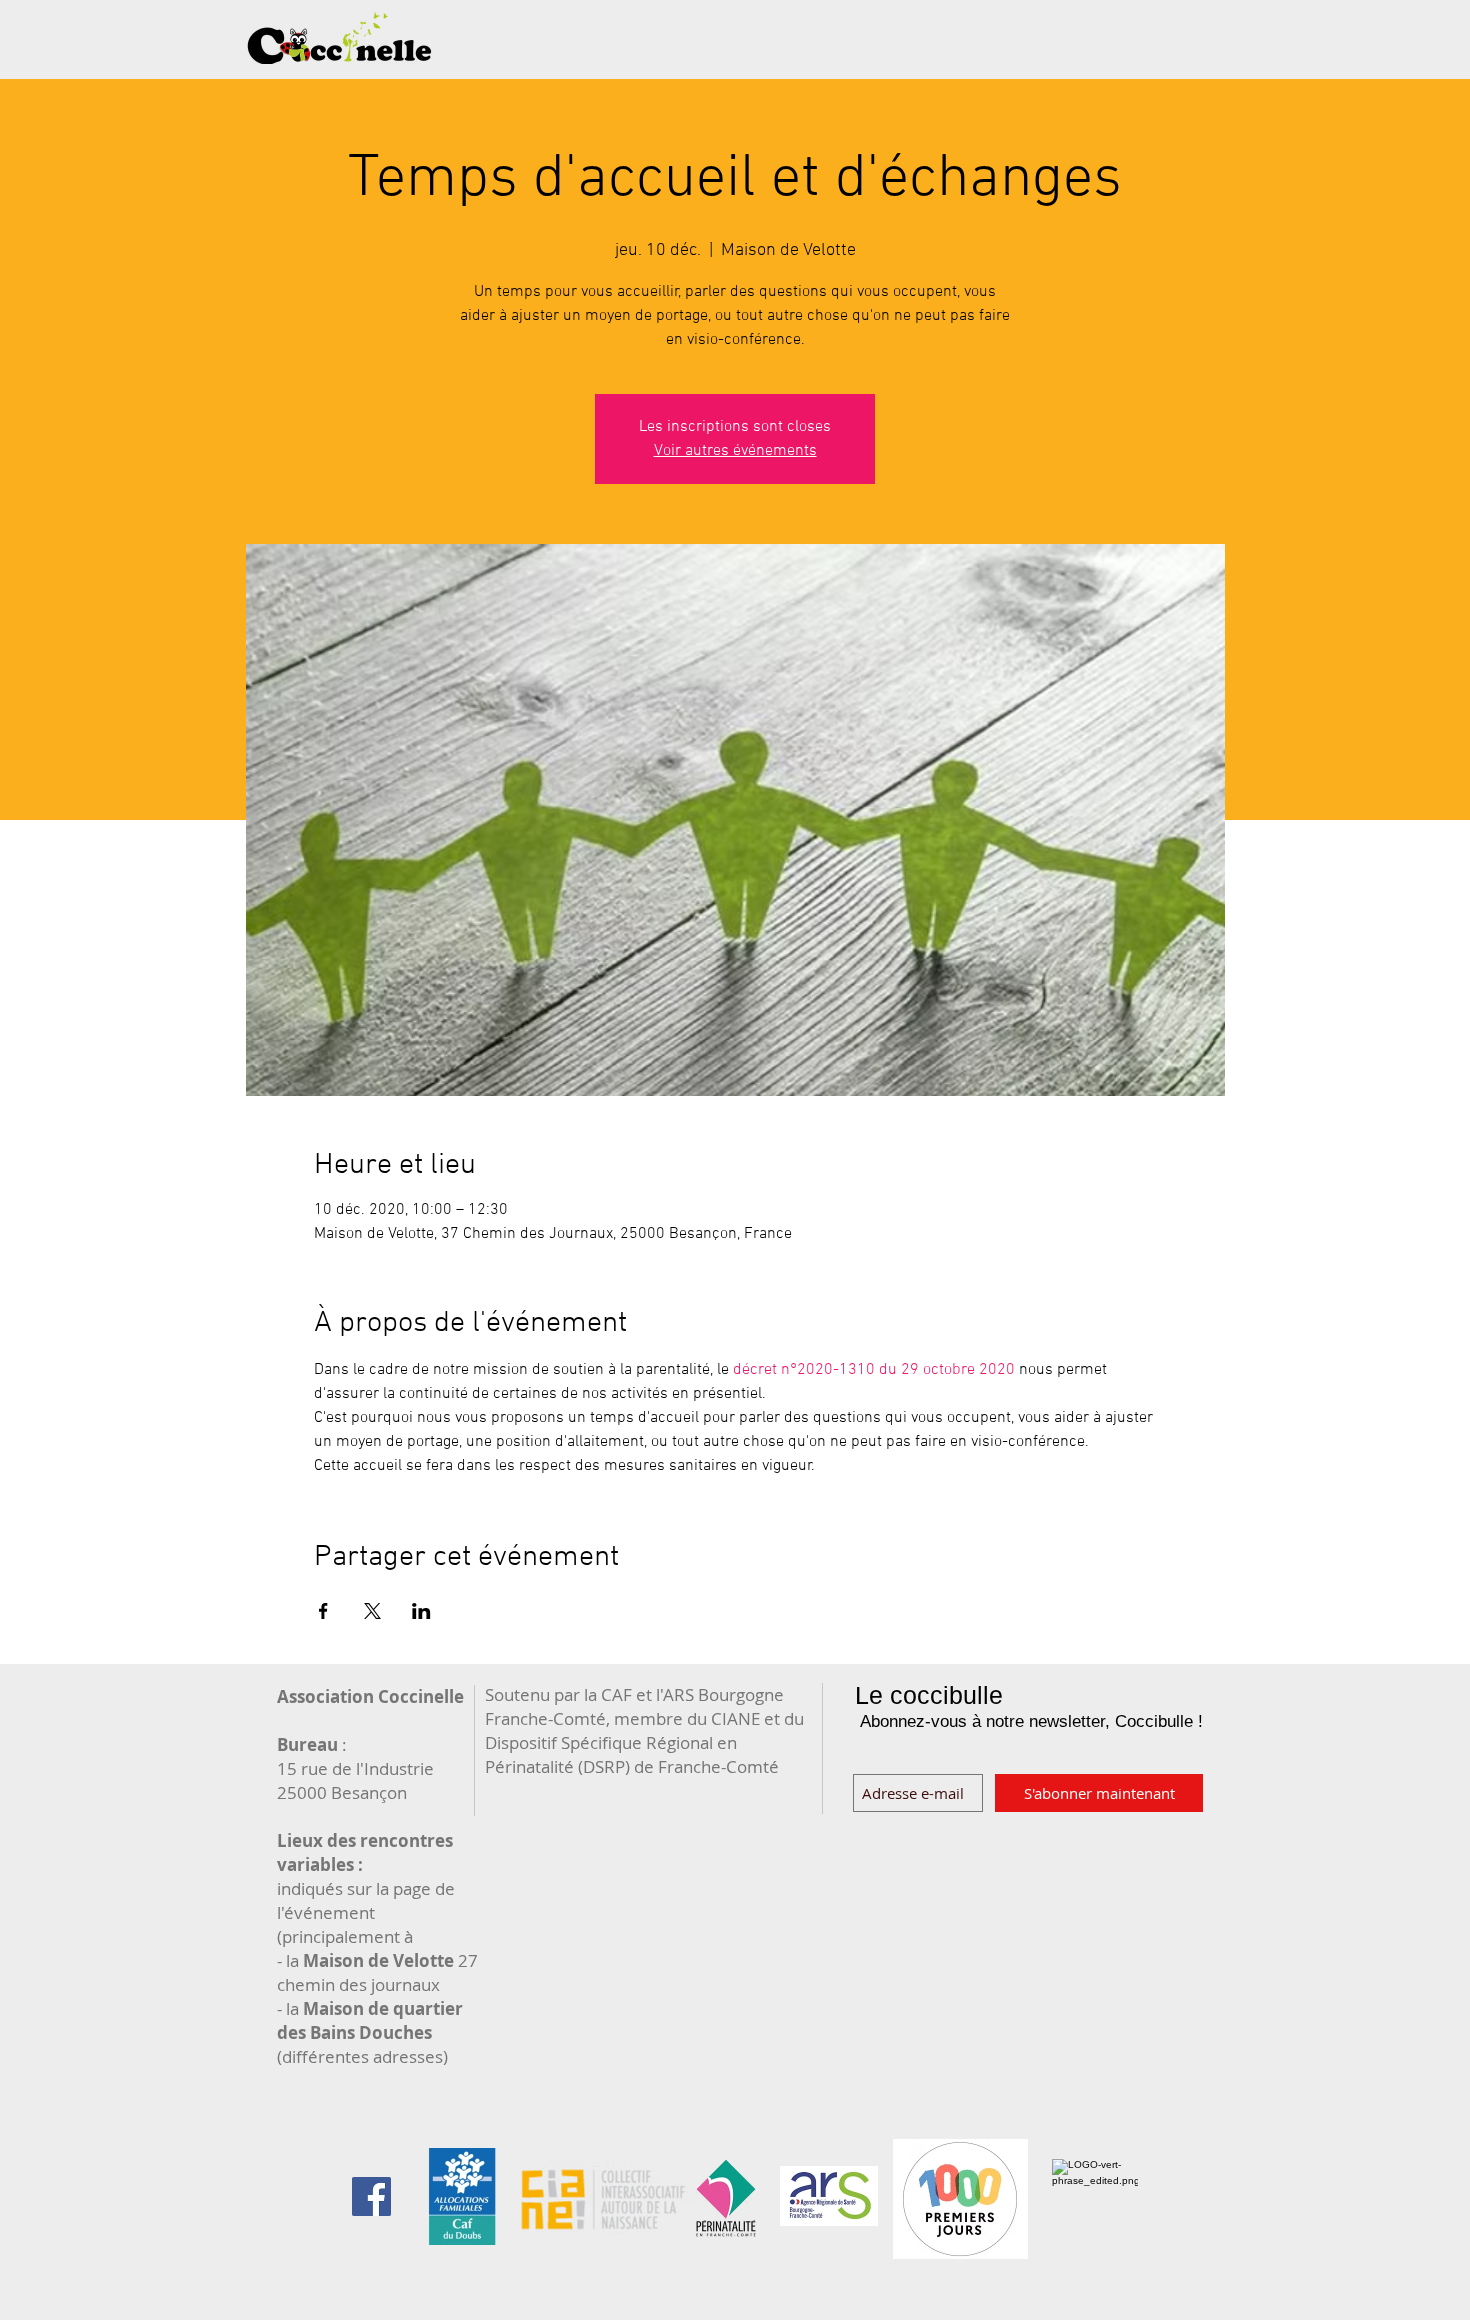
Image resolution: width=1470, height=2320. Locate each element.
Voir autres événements (735, 451)
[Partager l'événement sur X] (372, 1611)
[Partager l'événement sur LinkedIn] (421, 1611)
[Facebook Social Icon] (371, 2196)
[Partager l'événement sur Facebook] (323, 1611)
